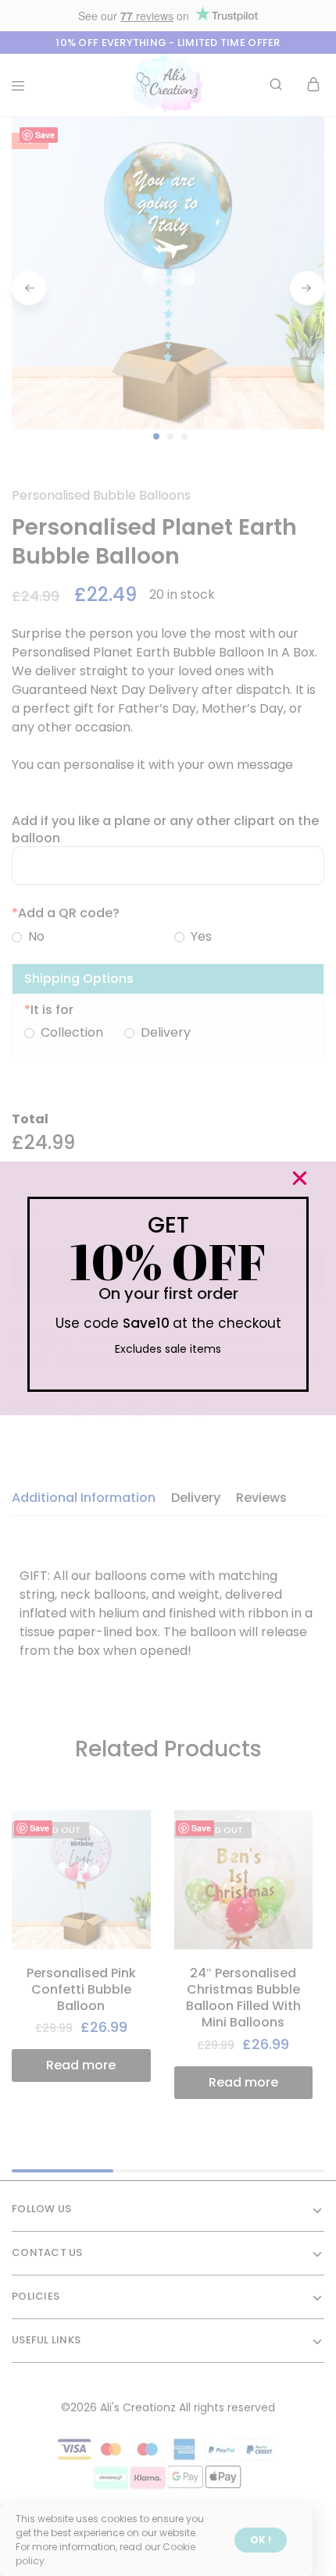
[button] (300, 1178)
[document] (168, 1288)
